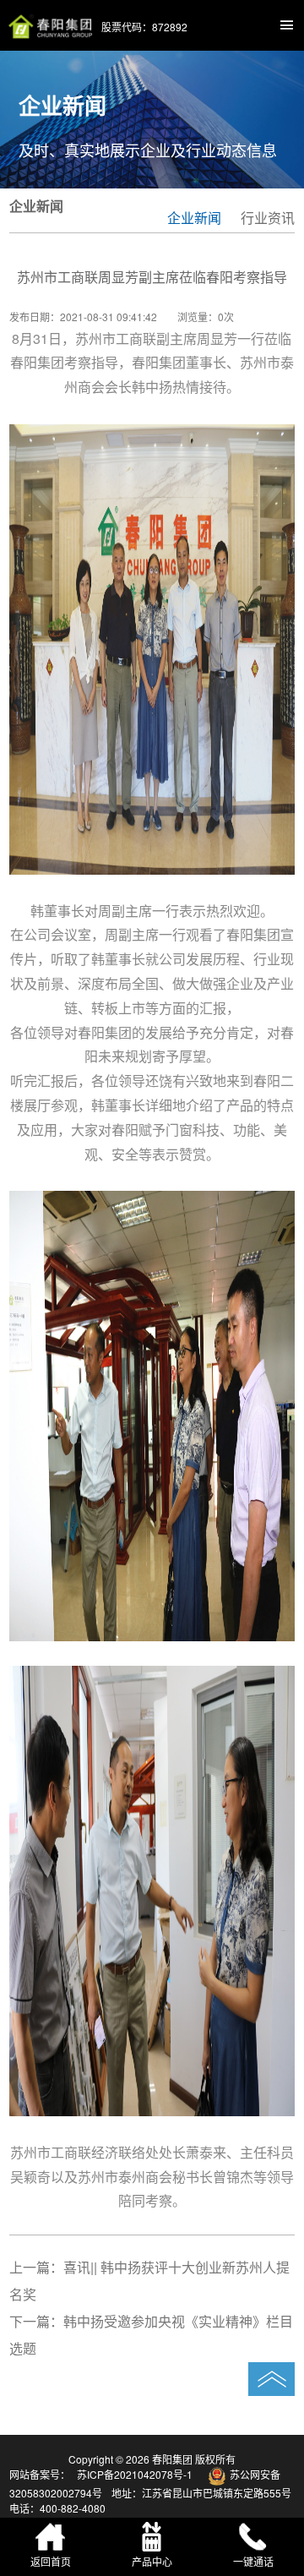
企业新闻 (194, 218)
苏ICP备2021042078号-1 (136, 2474)
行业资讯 (268, 218)
